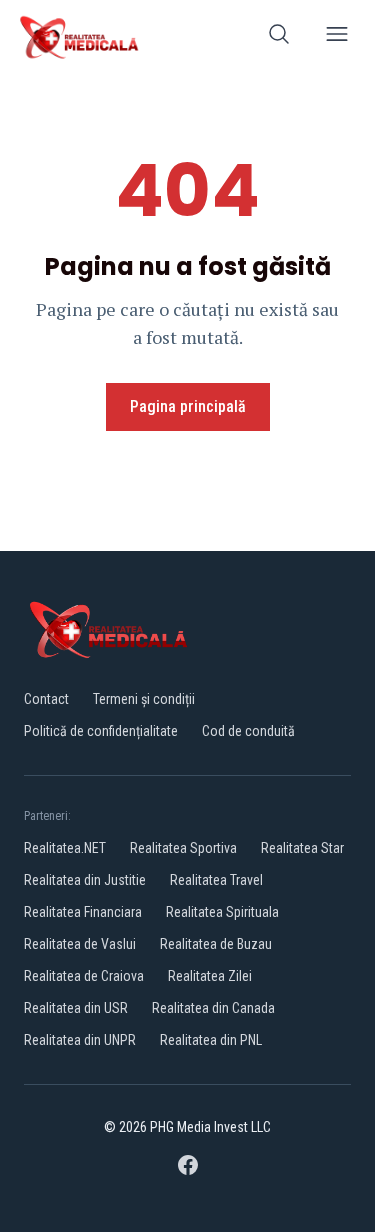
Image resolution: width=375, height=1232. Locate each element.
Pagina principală (188, 406)
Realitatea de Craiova (84, 976)
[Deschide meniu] (337, 37)
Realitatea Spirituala (222, 912)
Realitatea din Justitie (85, 880)
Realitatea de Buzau (216, 944)
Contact (46, 699)
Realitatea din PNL (211, 1040)
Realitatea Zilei (210, 976)
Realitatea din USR (76, 1008)
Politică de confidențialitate (101, 731)
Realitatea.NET (65, 848)
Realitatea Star (302, 848)
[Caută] (279, 37)
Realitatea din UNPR (80, 1040)
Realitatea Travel (216, 880)
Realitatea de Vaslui (80, 944)
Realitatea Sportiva (183, 848)
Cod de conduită (248, 731)
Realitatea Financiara (83, 912)
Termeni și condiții (144, 699)
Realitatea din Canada (213, 1008)
